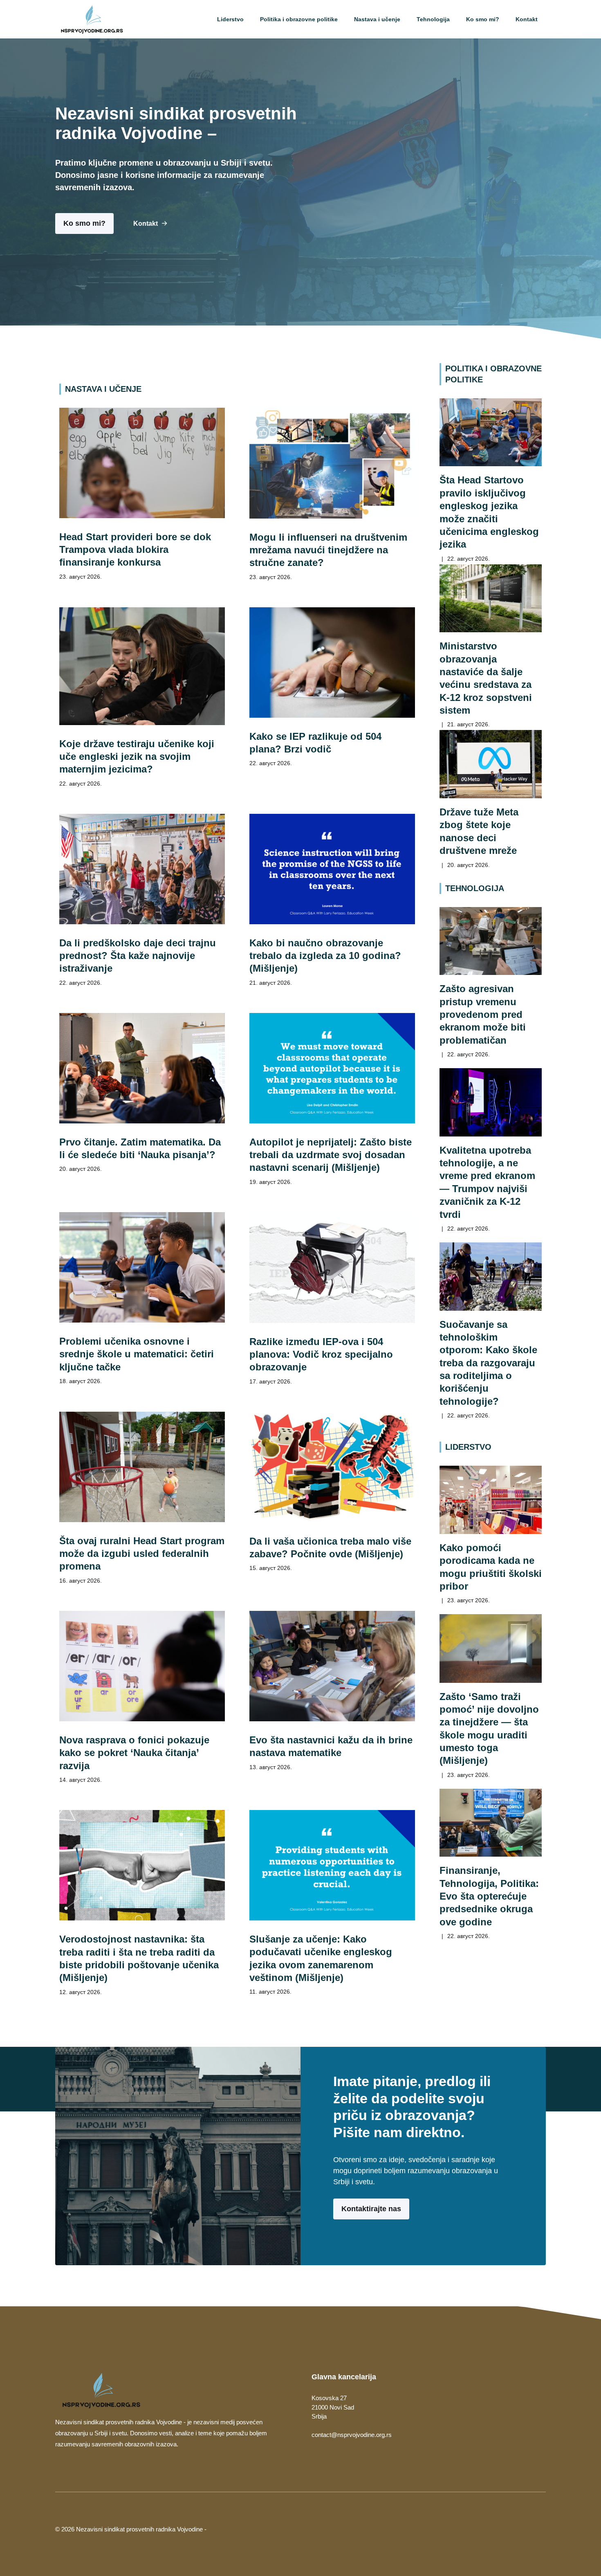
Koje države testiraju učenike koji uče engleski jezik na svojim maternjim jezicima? (137, 757)
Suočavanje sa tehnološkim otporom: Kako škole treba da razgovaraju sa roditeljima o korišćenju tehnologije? (488, 1363)
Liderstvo (230, 19)
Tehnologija (433, 19)
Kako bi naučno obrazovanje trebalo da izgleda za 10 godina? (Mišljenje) (325, 956)
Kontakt (527, 19)
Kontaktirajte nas (371, 2209)
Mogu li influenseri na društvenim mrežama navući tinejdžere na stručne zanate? (328, 550)
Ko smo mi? (483, 19)
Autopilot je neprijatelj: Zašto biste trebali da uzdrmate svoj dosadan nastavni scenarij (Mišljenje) (331, 1155)
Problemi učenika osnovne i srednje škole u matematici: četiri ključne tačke (137, 1354)
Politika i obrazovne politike (299, 19)
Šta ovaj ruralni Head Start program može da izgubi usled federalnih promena (142, 1554)
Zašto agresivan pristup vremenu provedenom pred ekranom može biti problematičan (483, 1014)
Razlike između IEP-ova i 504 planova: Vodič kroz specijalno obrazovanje (321, 1354)
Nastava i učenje (377, 19)
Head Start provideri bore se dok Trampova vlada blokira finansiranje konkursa (135, 550)
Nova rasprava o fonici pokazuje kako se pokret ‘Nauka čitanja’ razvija (134, 1753)
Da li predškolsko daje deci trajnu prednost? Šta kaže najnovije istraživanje (138, 956)
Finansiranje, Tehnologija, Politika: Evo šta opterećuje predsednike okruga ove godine (489, 1896)
